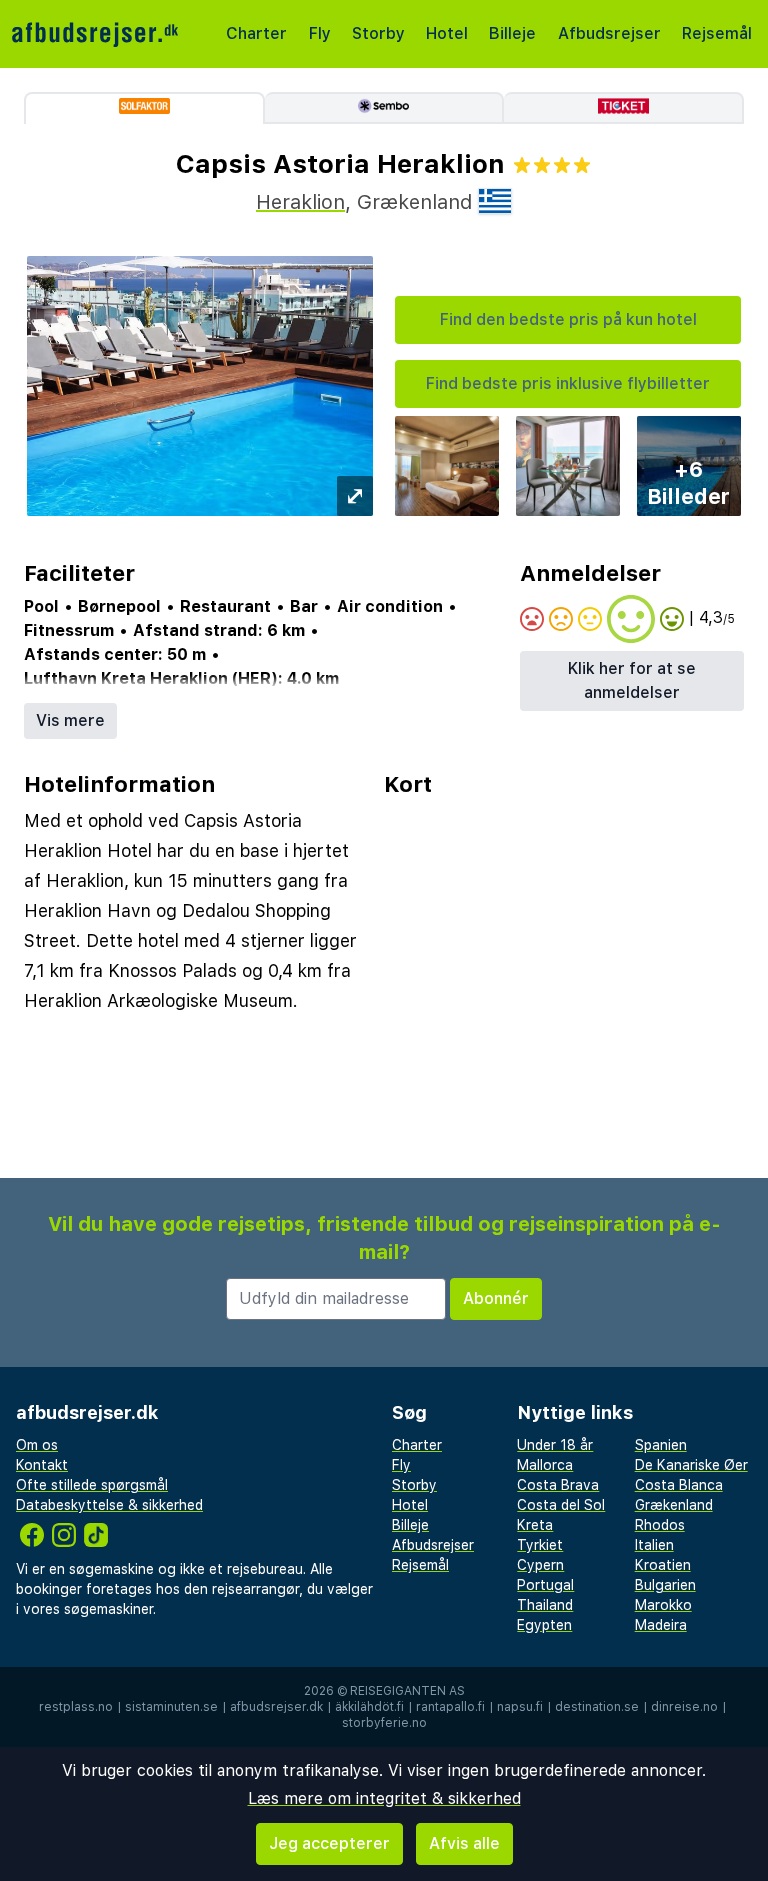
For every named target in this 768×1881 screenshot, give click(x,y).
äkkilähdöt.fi (369, 1707)
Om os (37, 1445)
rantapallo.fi (450, 1707)
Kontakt (42, 1465)
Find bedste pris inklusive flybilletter (568, 383)
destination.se (597, 1707)
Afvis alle (464, 1843)
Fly (320, 33)
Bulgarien (665, 1585)
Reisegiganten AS (407, 1691)
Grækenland (674, 1505)
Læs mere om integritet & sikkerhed (384, 1798)
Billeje (512, 33)
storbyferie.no (384, 1723)
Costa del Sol (561, 1505)
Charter (256, 33)
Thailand (545, 1605)
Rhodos (660, 1525)
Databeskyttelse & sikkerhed (109, 1505)
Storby (378, 33)
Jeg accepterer (329, 1843)
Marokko (663, 1605)
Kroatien (663, 1565)
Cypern (540, 1565)
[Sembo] (385, 108)
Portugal (545, 1585)
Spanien (661, 1445)
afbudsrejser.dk (276, 1707)
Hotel (447, 33)
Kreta (535, 1525)
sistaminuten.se (171, 1707)
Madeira (661, 1625)
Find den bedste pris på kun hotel (568, 319)
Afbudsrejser (609, 33)
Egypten (544, 1625)
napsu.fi (520, 1707)
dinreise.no (684, 1707)
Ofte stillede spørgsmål (92, 1485)
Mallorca (545, 1465)
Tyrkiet (540, 1545)
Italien (654, 1545)
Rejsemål (717, 33)
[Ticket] (624, 108)
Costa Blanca (679, 1485)
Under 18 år (555, 1445)
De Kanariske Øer (691, 1465)
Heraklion (300, 202)
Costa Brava (558, 1485)
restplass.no (76, 1707)
